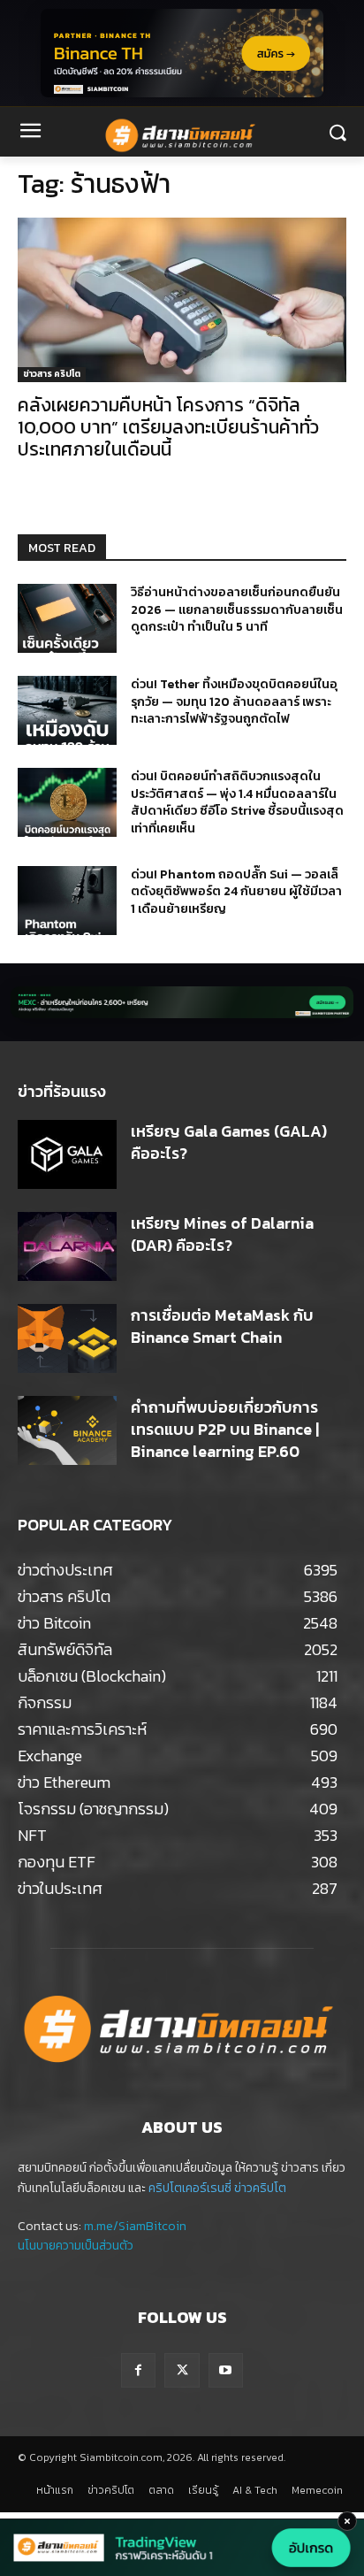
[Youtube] (226, 2370)
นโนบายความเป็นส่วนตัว (76, 2246)
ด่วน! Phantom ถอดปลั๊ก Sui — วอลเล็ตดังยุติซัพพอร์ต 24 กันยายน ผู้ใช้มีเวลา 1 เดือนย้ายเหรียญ (236, 892)
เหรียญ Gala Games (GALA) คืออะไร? (229, 1142)
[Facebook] (138, 2370)
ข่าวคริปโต (260, 2188)
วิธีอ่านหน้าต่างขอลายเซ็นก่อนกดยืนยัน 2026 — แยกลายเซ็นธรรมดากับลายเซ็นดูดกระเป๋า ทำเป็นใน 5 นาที (237, 609)
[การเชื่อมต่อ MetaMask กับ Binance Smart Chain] (67, 1338)
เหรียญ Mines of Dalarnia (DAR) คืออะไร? (222, 1234)
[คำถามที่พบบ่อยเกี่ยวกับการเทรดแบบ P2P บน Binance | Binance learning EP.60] (67, 1430)
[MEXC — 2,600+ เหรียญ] (182, 1002)
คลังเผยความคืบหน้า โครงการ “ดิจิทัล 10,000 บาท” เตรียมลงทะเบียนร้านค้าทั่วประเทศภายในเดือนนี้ (168, 427)
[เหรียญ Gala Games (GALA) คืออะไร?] (67, 1154)
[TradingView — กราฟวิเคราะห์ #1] (182, 2548)
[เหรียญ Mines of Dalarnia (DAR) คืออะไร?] (67, 1246)
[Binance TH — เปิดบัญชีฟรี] (182, 53)
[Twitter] (182, 2370)
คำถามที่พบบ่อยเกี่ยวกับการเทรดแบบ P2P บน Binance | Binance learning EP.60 (225, 1429)
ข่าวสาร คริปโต (52, 374)
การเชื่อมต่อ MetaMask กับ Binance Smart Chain (222, 1326)
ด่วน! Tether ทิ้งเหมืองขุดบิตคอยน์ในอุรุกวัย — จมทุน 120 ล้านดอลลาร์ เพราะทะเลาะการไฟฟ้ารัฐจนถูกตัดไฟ (234, 701)
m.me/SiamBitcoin (135, 2226)
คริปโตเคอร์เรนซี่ (190, 2188)
